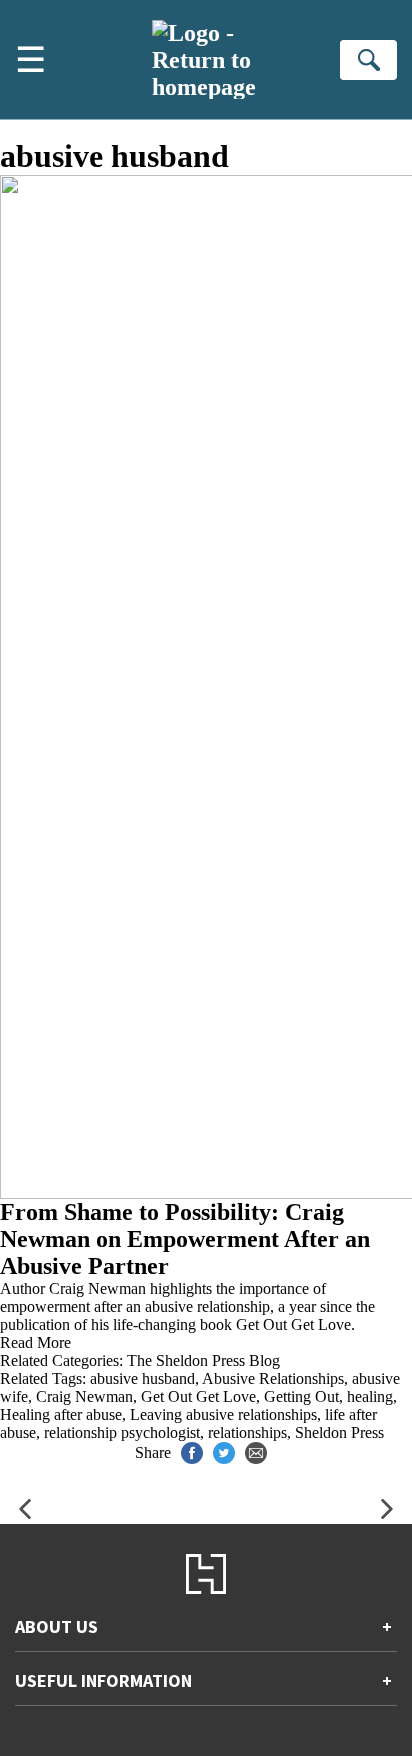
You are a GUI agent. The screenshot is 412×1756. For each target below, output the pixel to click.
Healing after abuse (61, 1414)
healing (370, 1396)
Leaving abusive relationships (223, 1414)
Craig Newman (84, 1396)
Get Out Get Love (198, 1396)
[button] (25, 1509)
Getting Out (301, 1396)
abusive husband (142, 1378)
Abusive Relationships (273, 1378)
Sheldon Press (339, 1432)
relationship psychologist (122, 1432)
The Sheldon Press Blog (203, 1360)
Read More (35, 1342)
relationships (247, 1432)
